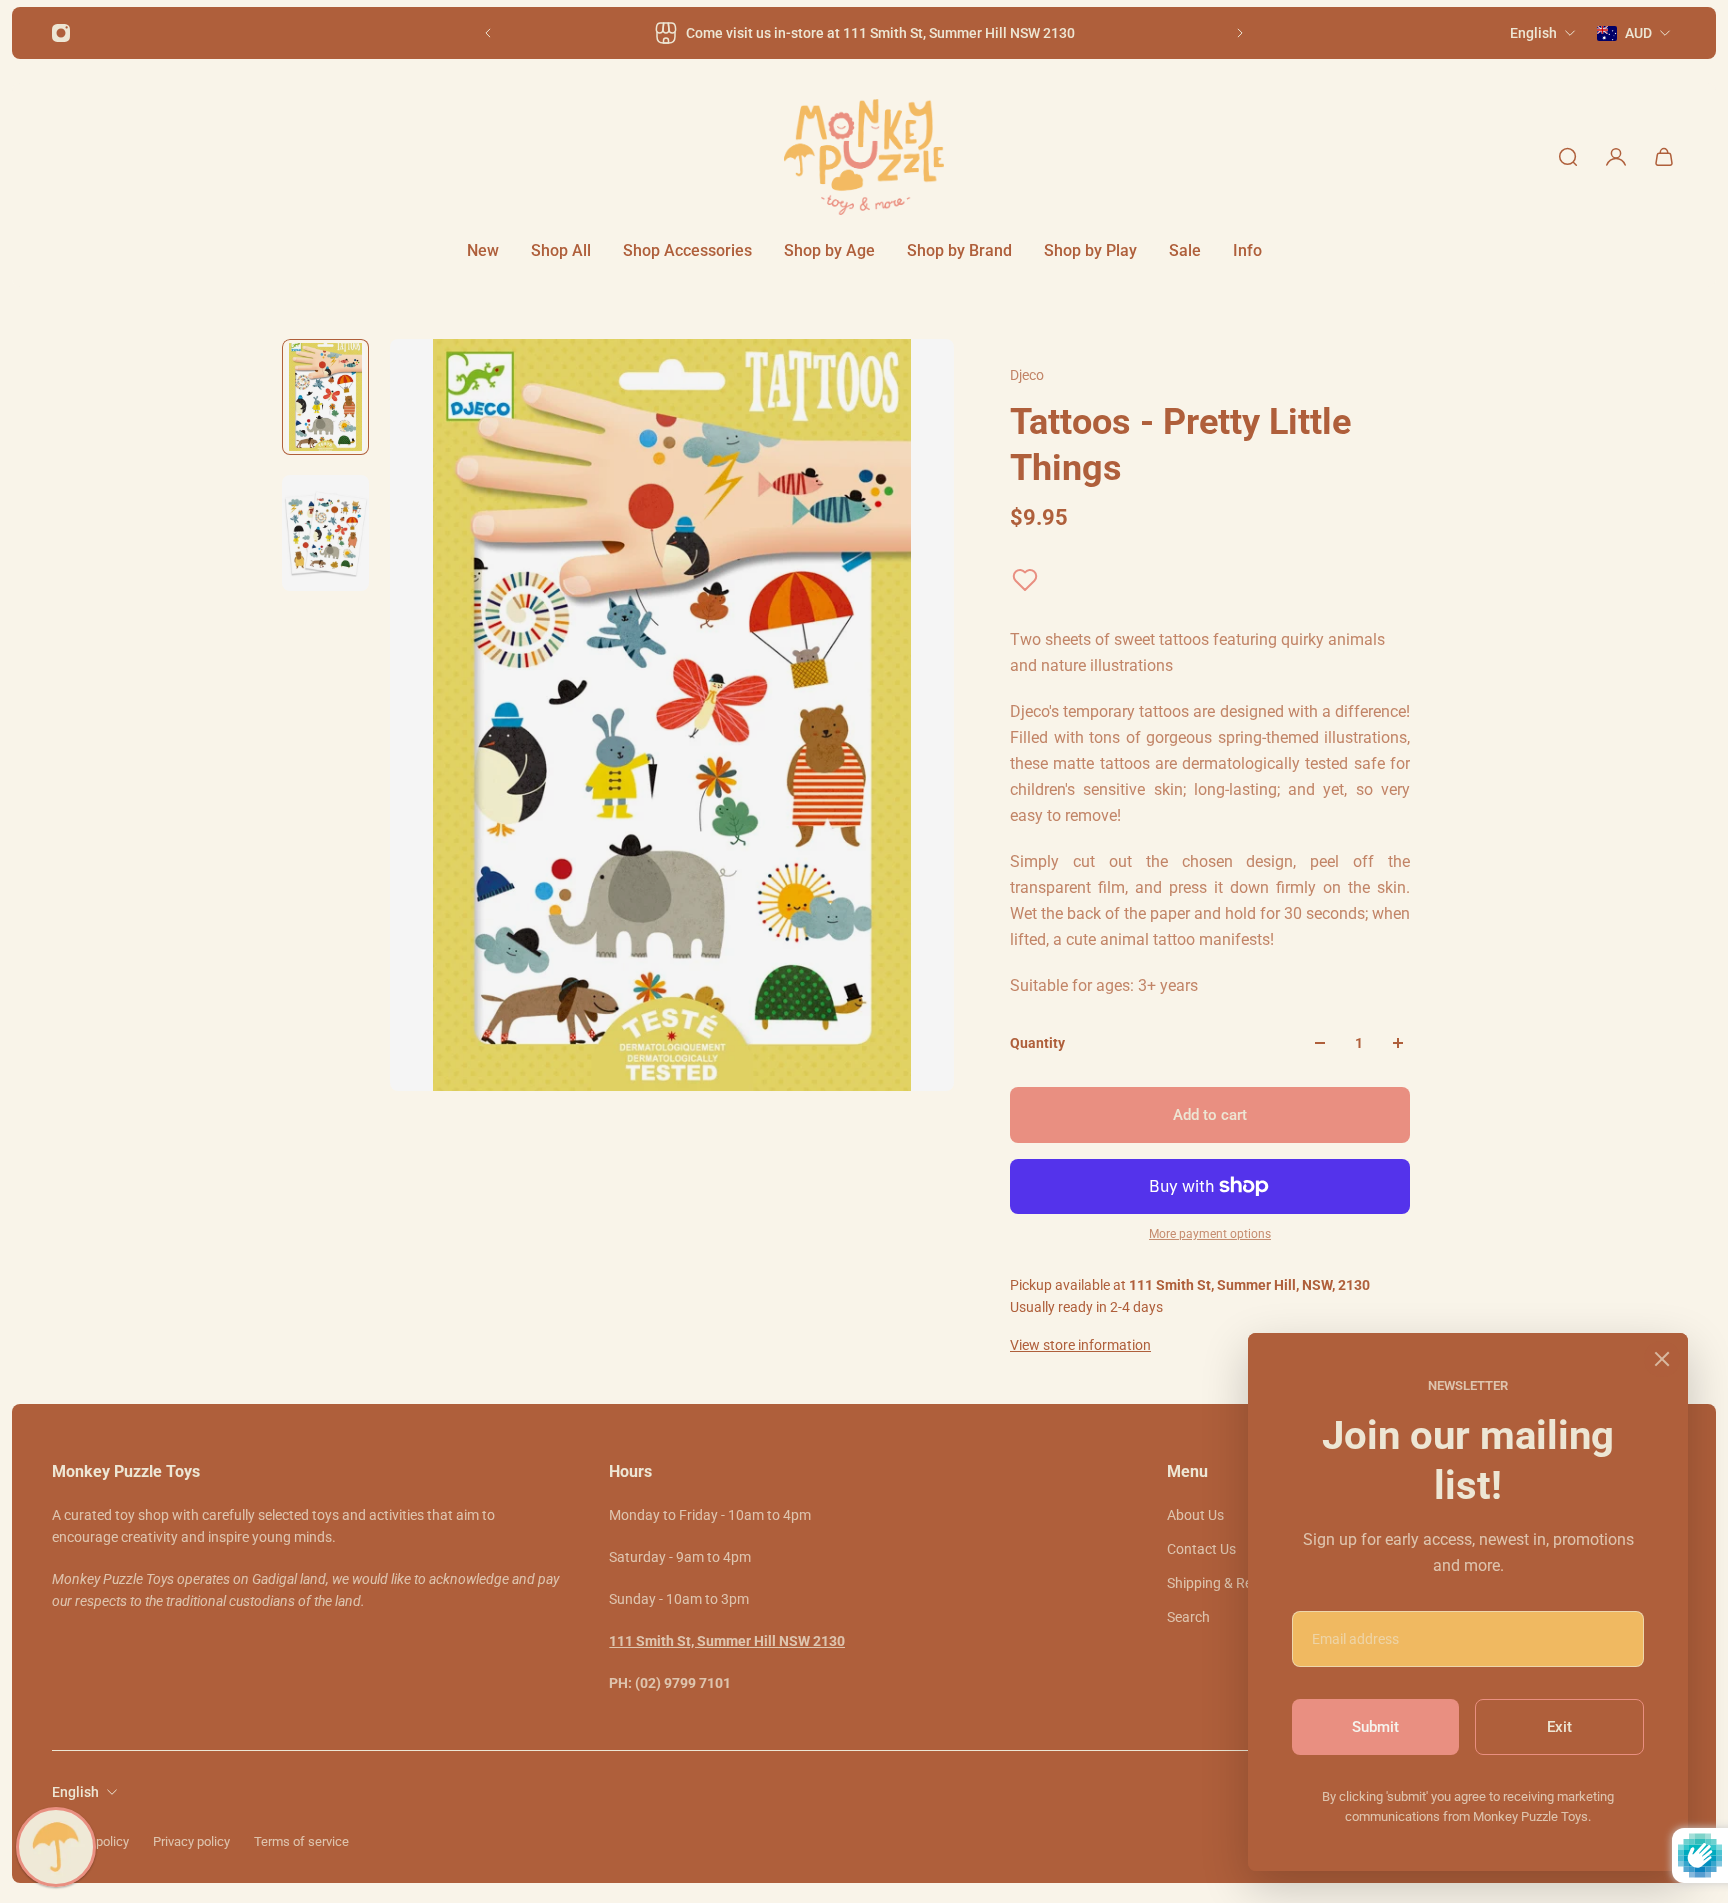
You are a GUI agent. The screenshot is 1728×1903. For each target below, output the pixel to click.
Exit (1559, 1727)
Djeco (1027, 375)
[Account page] (1616, 157)
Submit (1375, 1727)
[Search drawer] (1568, 157)
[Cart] (1664, 157)
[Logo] (864, 157)
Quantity (1037, 1043)
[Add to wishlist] (1025, 580)
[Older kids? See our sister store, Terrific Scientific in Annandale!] (864, 33)
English (75, 1792)
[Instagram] (61, 33)
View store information (1080, 1345)
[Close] (1662, 1359)
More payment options (1210, 1234)
